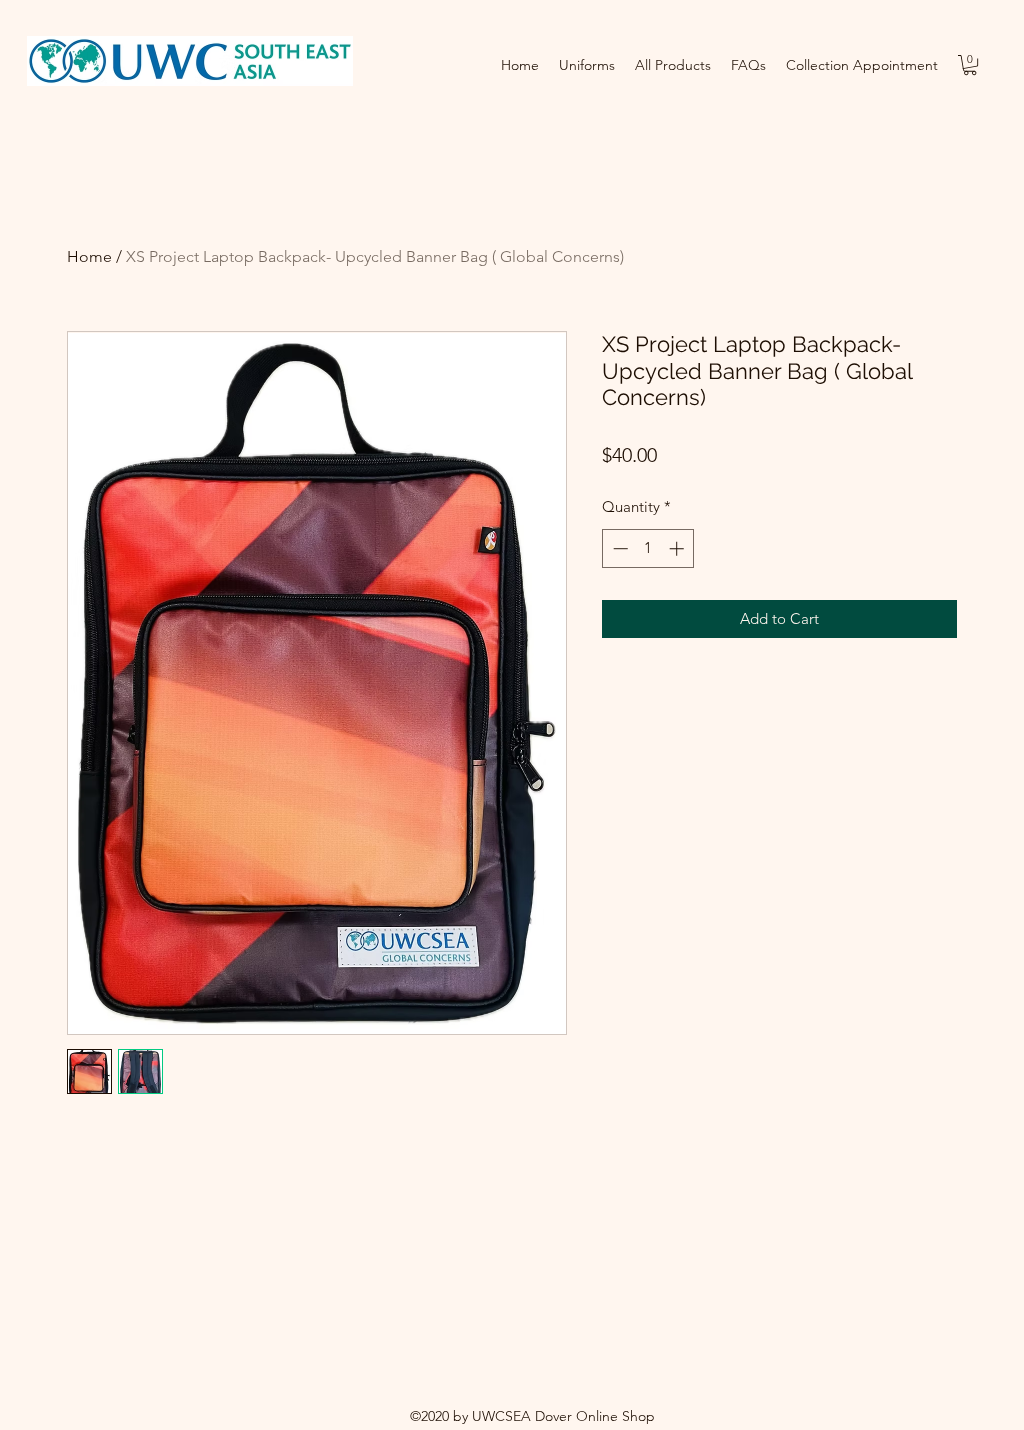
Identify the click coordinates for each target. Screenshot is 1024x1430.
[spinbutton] (648, 548)
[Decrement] (618, 548)
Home (89, 256)
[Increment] (678, 548)
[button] (970, 65)
